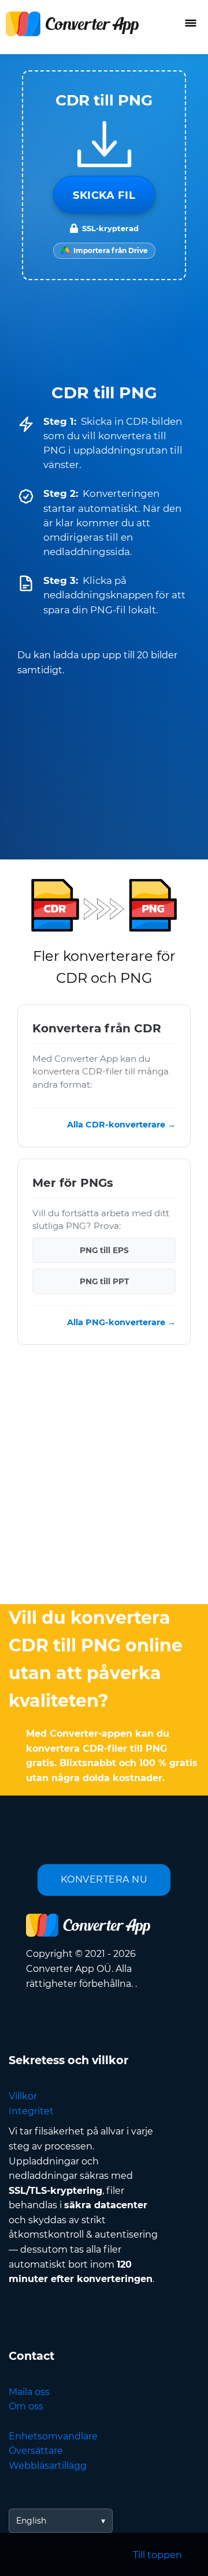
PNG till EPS (104, 1251)
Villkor (23, 2096)
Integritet (31, 2111)
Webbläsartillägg (48, 2466)
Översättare (36, 2451)
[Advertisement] (104, 1477)
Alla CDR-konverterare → (121, 1125)
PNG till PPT (104, 1282)
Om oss (26, 2406)
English (31, 2521)
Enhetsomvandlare (53, 2436)
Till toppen (157, 2555)
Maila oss (29, 2392)
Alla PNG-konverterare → (121, 1323)
